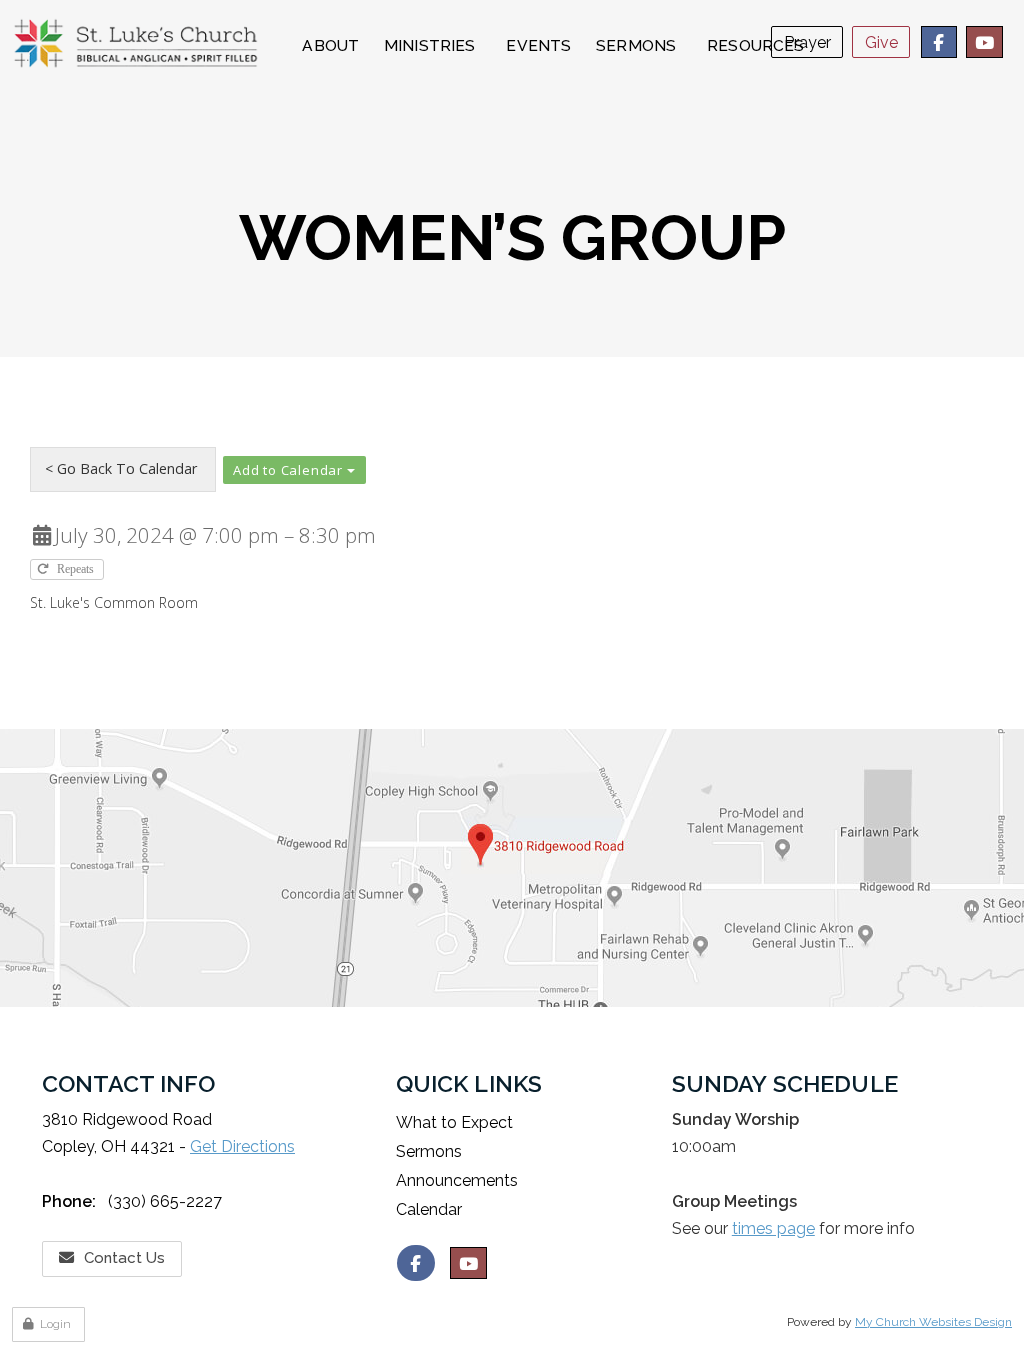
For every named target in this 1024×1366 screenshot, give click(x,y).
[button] (294, 470)
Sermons (429, 1151)
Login (55, 1324)
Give (881, 42)
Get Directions (242, 1146)
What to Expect (454, 1122)
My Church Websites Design (933, 1322)
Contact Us (124, 1258)
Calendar (429, 1209)
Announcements (457, 1180)
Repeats (77, 569)
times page (773, 1228)
